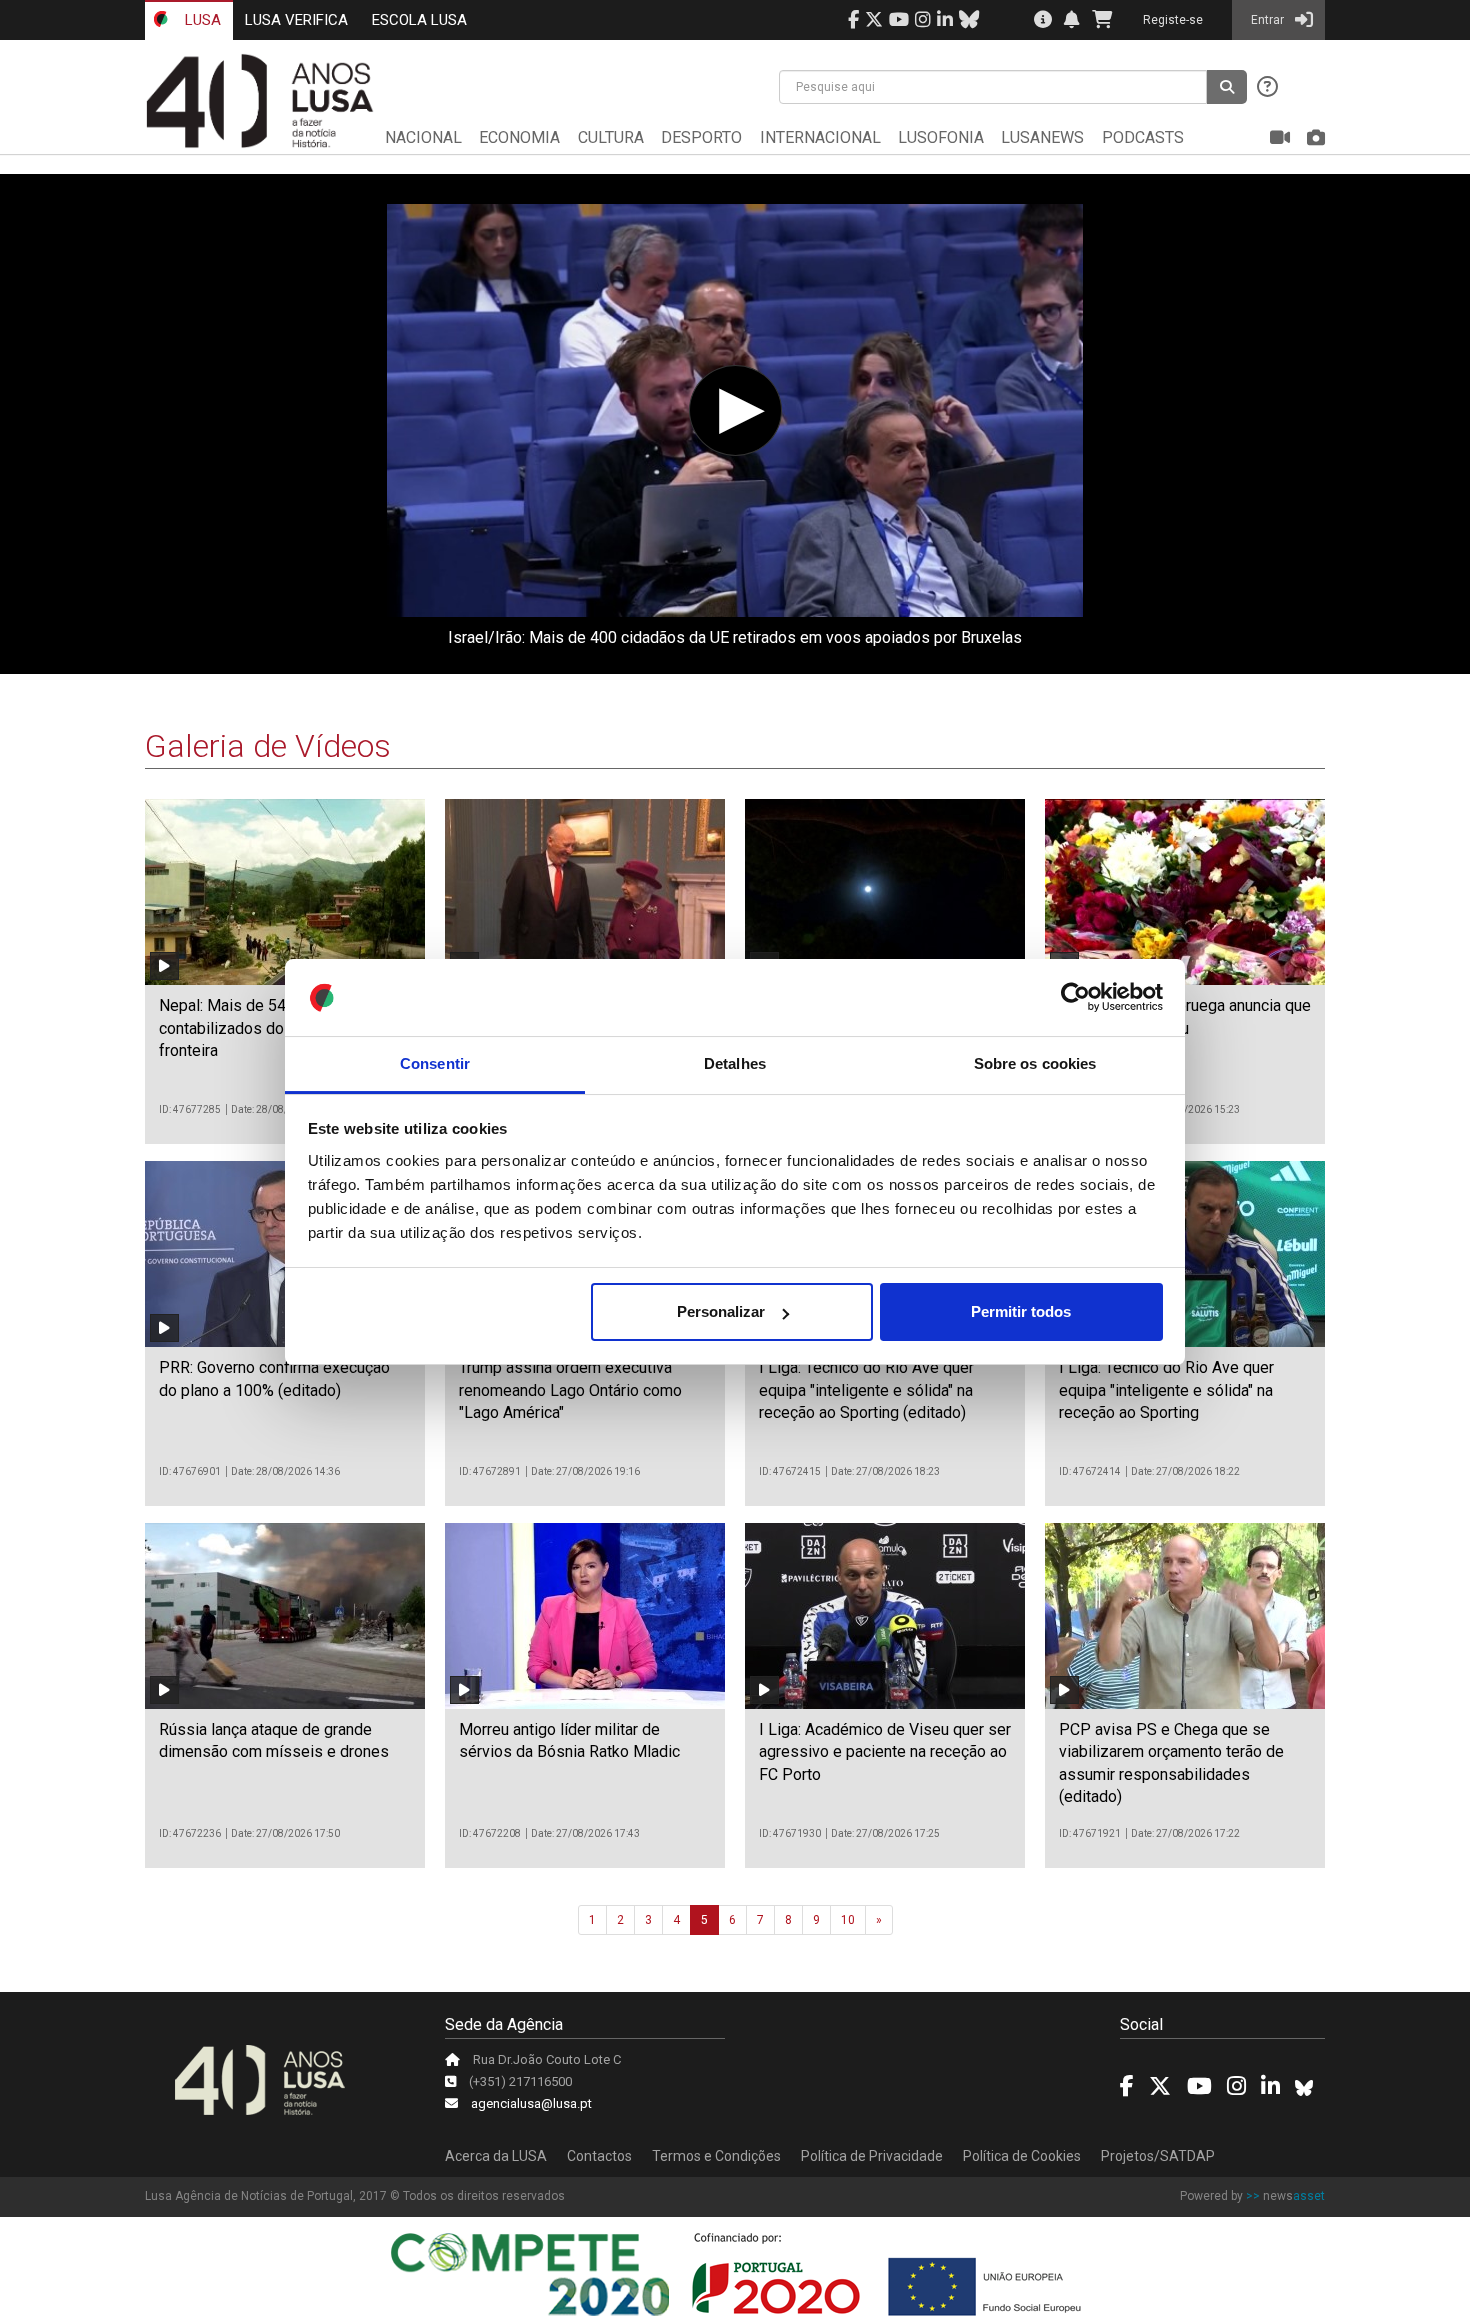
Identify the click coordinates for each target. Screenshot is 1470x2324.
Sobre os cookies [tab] (1035, 1063)
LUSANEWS (1042, 137)
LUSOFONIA (941, 137)
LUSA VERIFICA (296, 20)
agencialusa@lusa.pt (531, 2103)
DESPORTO (701, 137)
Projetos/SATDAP (1158, 2156)
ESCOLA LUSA (419, 20)
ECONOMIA (519, 137)
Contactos (599, 2156)
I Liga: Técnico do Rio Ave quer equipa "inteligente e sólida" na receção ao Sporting (1166, 1390)
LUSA (201, 20)
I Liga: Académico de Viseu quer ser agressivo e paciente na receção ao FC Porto (885, 1752)
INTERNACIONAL (820, 137)
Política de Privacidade (872, 2156)
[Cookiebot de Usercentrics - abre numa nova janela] (1075, 998)
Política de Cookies (1022, 2156)
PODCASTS (1143, 137)
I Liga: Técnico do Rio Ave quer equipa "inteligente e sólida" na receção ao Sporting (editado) (866, 1390)
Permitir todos (1021, 1311)
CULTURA (611, 137)
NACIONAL (423, 137)
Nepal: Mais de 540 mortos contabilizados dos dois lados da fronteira (275, 1028)
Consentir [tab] (435, 1063)
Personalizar (721, 1311)
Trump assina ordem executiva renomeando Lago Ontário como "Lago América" (570, 1390)
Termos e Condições (716, 2156)
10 (848, 1920)
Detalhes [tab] (735, 1063)
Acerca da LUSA (496, 2156)
